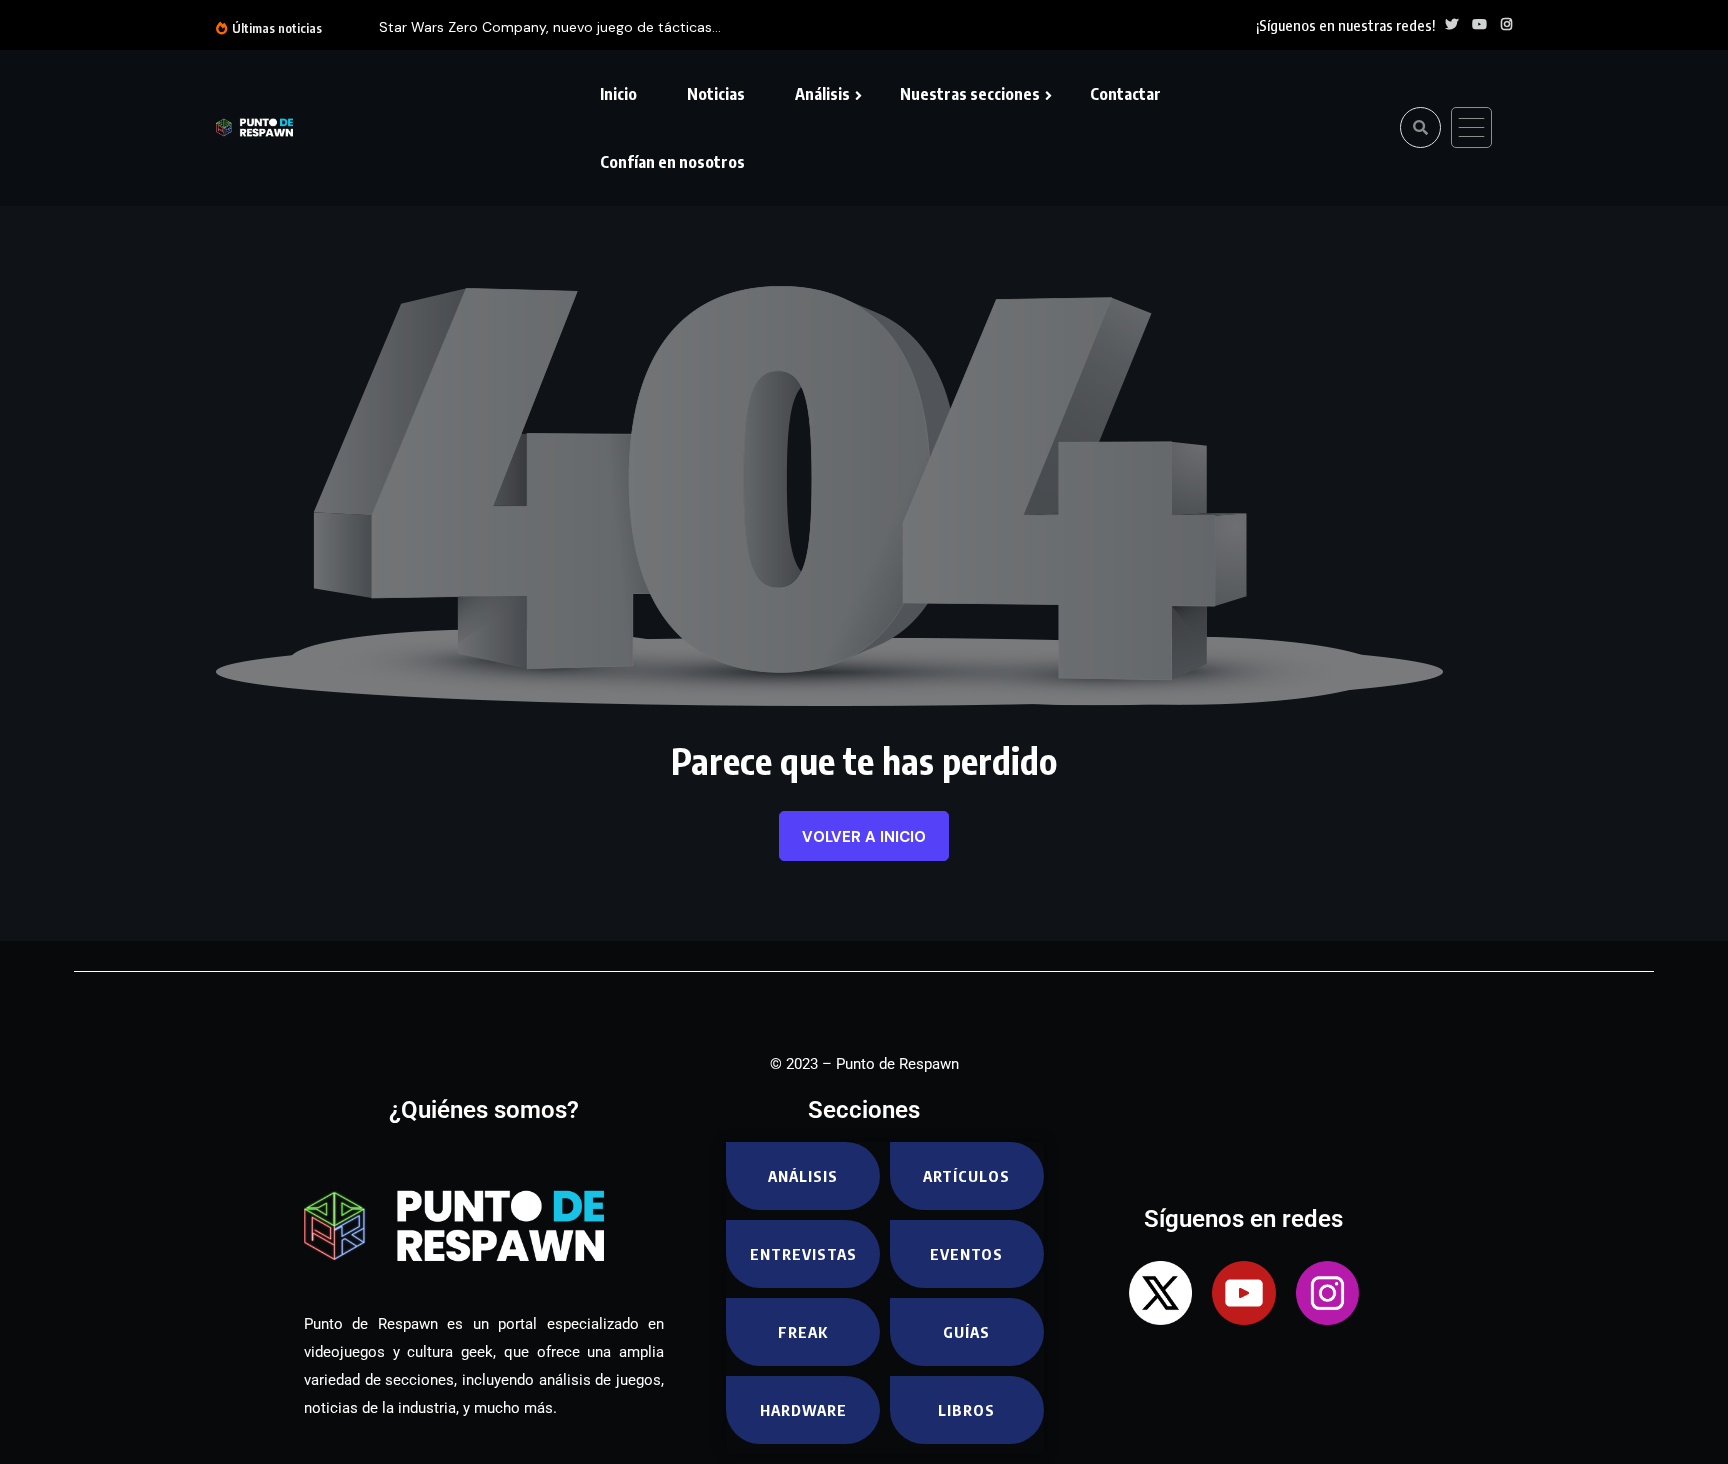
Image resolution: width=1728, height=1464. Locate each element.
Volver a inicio (864, 837)
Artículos (966, 1176)
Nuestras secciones (970, 94)
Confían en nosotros (672, 162)
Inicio (618, 94)
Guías (966, 1332)
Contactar (1125, 94)
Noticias (716, 94)
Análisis (822, 94)
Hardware (803, 1410)
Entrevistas (803, 1254)
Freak (803, 1332)
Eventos (966, 1254)
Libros (966, 1410)
